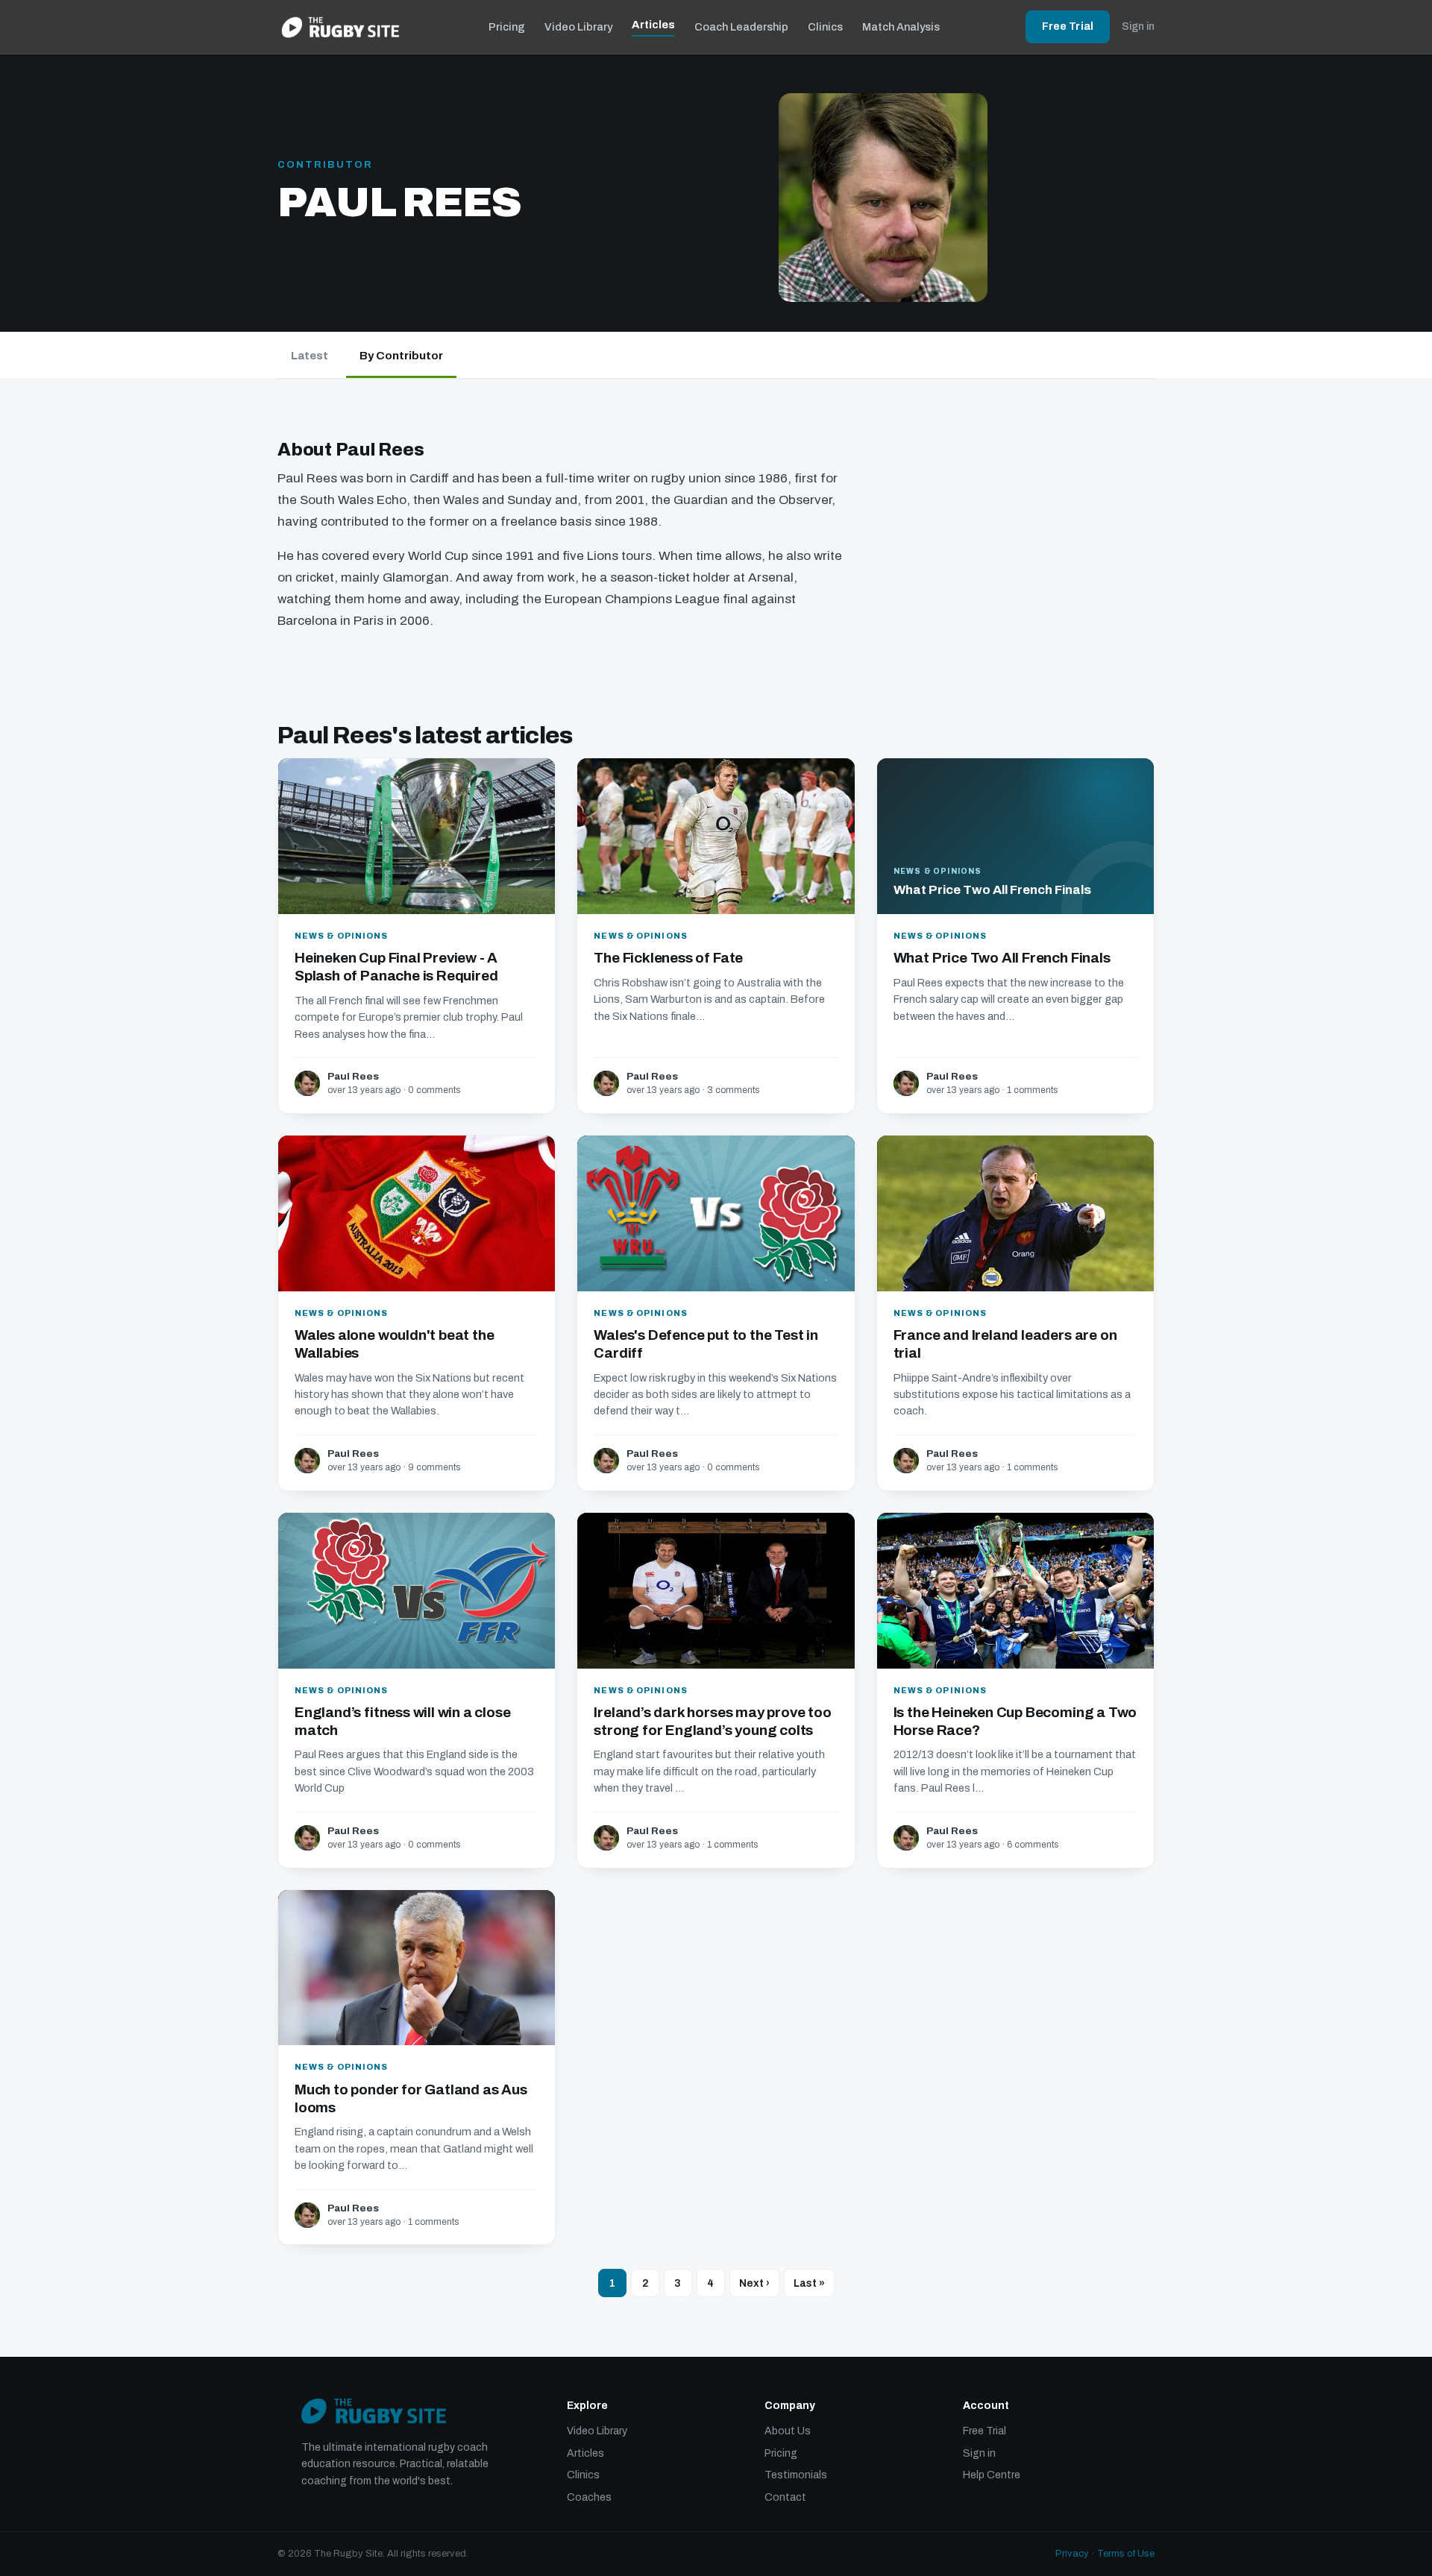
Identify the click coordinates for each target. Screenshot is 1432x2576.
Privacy (1072, 2554)
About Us (788, 2431)
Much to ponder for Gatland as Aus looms (411, 2098)
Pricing (507, 27)
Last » (809, 2283)
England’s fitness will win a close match (403, 1721)
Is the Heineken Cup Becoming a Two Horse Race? (1015, 1721)
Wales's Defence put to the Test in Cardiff (706, 1344)
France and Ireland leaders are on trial (1005, 1344)
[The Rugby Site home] (340, 27)
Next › (754, 2283)
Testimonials (796, 2475)
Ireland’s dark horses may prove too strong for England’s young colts (712, 1721)
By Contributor (401, 356)
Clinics (825, 27)
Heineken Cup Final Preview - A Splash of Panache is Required (396, 967)
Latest (310, 356)
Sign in (1138, 26)
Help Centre (992, 2475)
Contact (785, 2497)
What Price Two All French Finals (1002, 958)
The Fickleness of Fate (668, 958)
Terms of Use (1126, 2554)
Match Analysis (901, 27)
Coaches (589, 2497)
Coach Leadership (741, 27)
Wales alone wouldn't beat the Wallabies (395, 1344)
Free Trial (1068, 26)
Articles (653, 25)
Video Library (578, 27)
